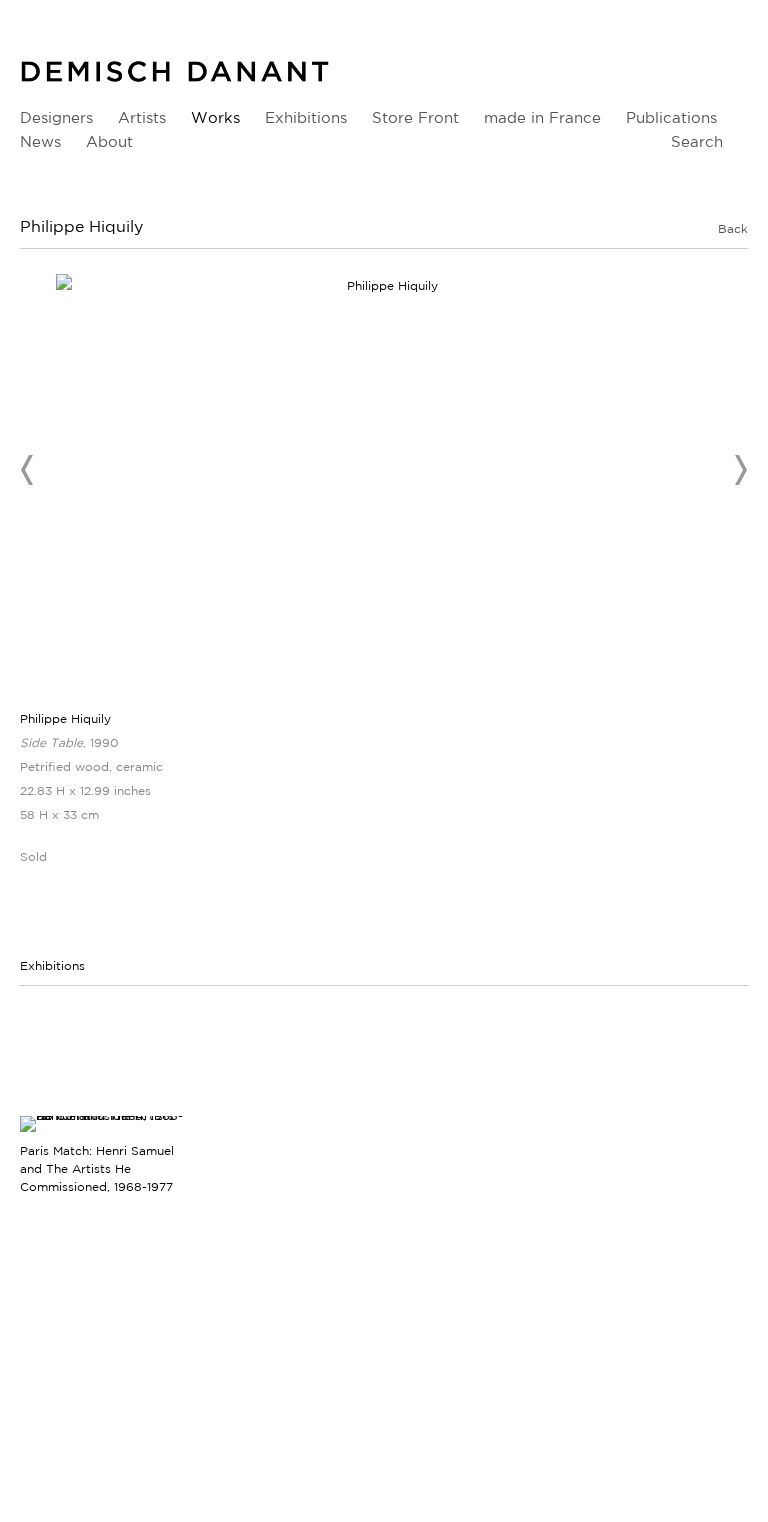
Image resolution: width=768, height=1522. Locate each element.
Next (740, 470)
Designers (56, 117)
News (40, 141)
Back (733, 228)
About (109, 141)
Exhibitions (306, 117)
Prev (28, 470)
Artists (142, 117)
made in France (542, 117)
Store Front (415, 117)
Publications (671, 117)
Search (697, 141)
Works (215, 117)
